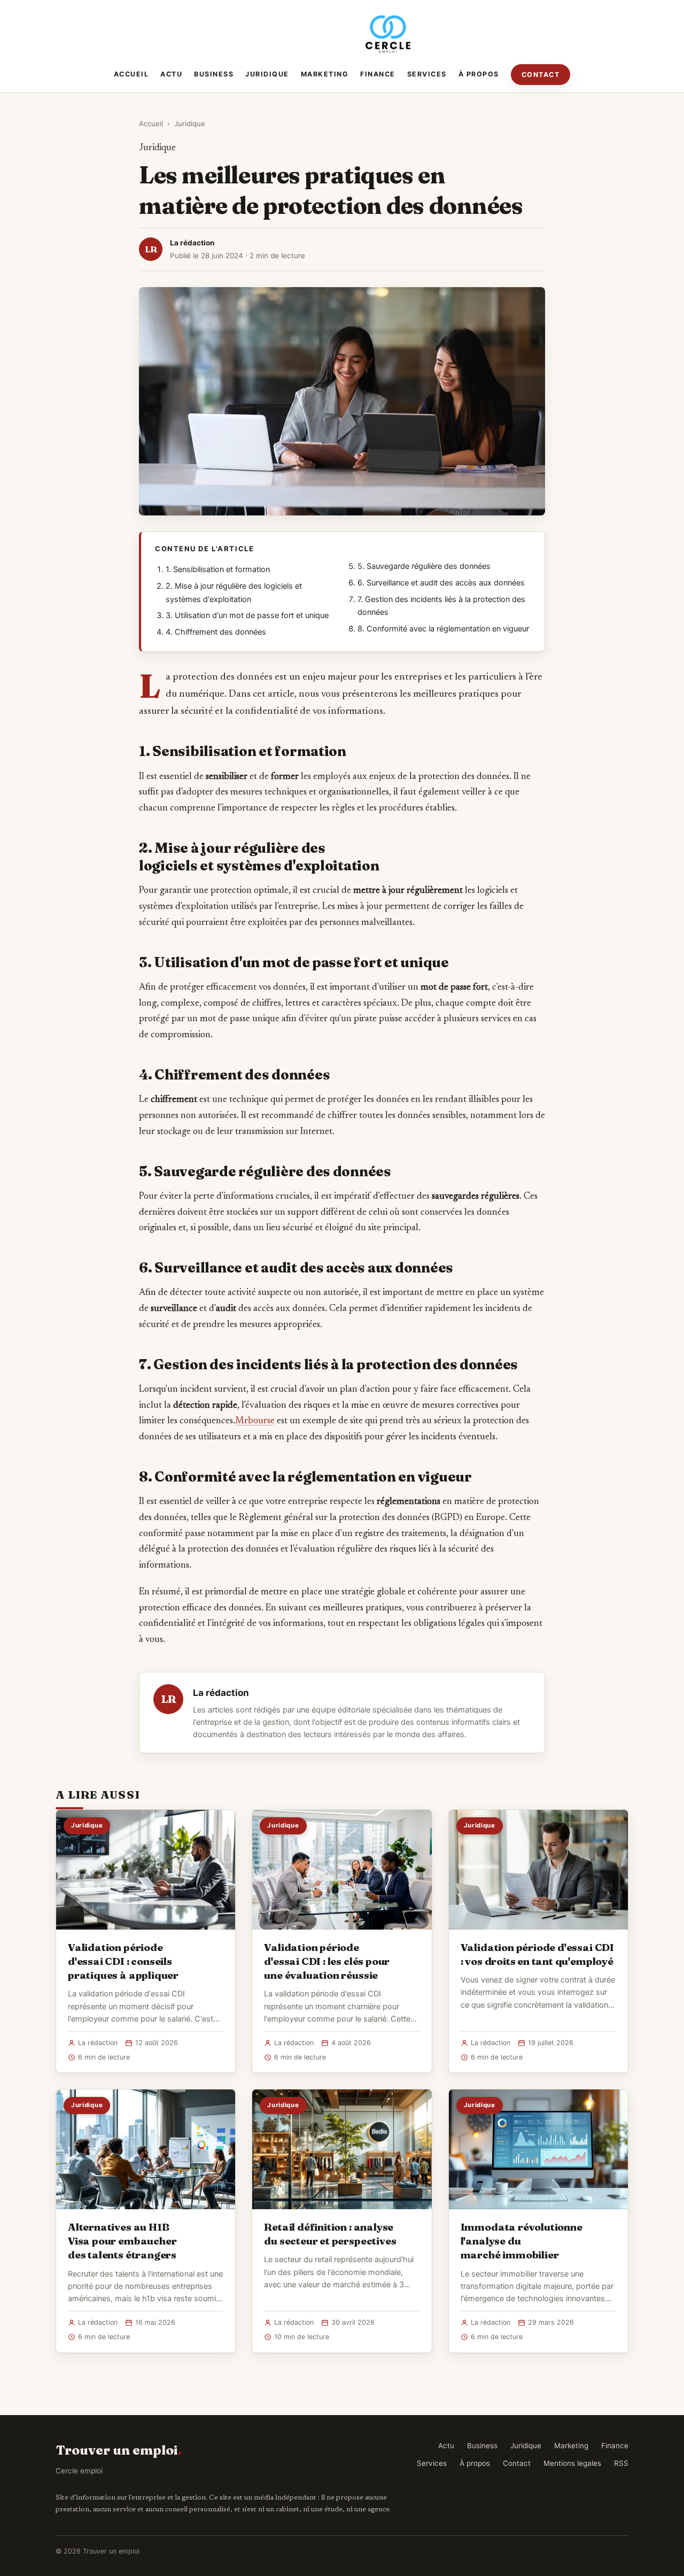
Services (427, 74)
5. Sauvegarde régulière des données (424, 566)
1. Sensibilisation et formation (218, 569)
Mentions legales (572, 2463)
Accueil (131, 74)
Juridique (267, 74)
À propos (479, 74)
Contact (541, 75)
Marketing (325, 74)
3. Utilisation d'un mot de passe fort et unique (247, 615)
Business (214, 74)
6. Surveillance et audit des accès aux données (441, 583)
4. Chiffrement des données (216, 632)
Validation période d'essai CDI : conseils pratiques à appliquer (123, 1961)
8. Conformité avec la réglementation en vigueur (443, 629)
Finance (378, 74)
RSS (621, 2463)
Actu (171, 74)
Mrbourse (255, 1421)
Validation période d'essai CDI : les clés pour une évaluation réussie (327, 1961)
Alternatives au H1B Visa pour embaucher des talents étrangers (122, 2241)
